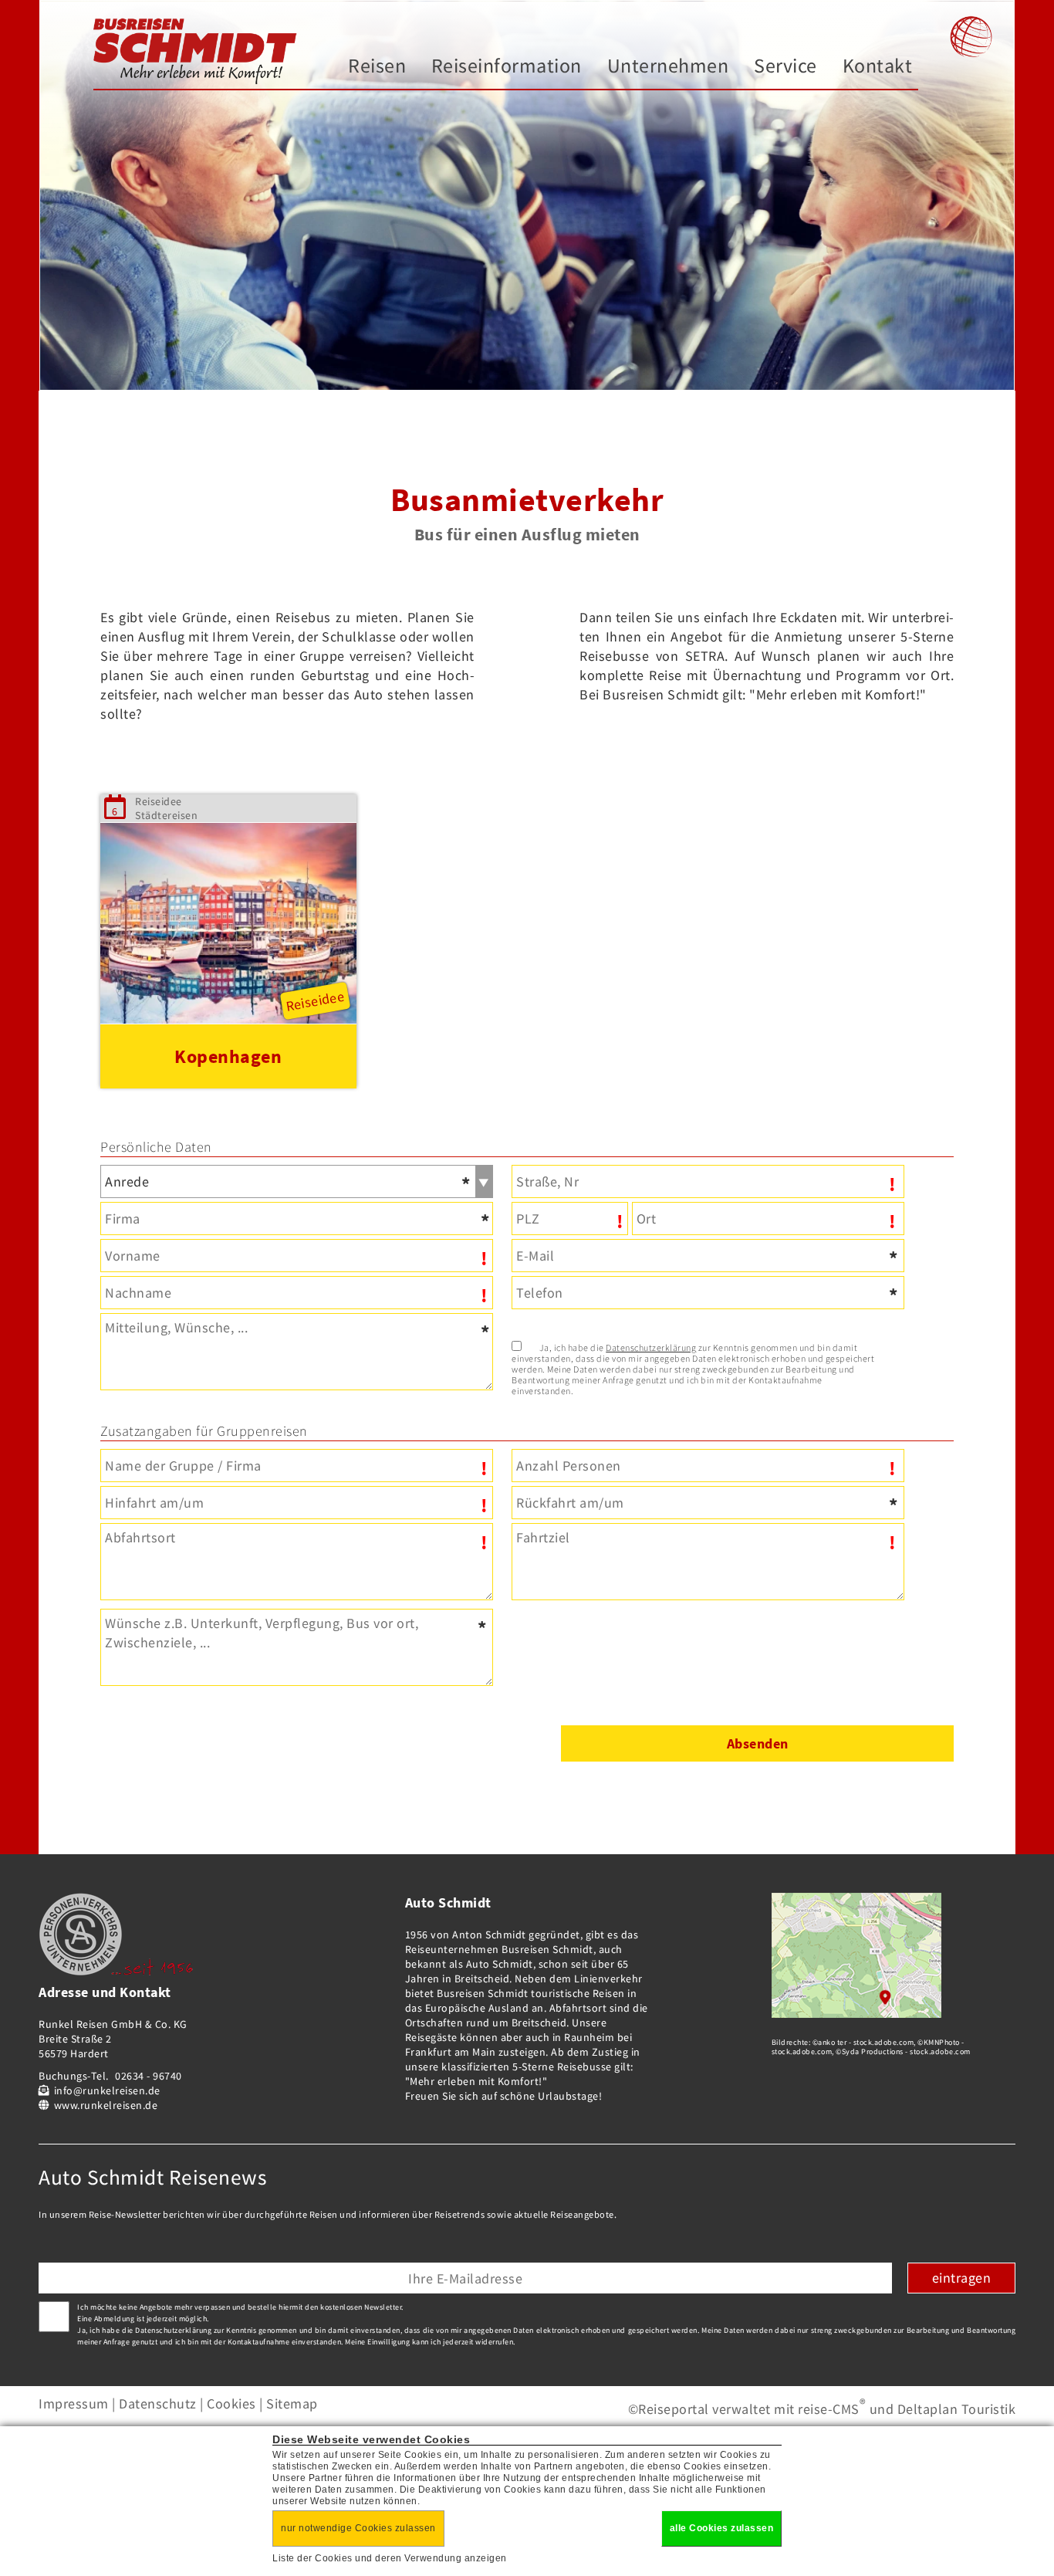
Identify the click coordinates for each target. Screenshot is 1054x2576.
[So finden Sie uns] (856, 2013)
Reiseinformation (507, 65)
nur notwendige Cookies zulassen (358, 2528)
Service (785, 65)
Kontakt (878, 65)
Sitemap (292, 2403)
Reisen (377, 65)
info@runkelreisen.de (107, 2090)
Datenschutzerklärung (651, 1347)
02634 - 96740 (149, 2076)
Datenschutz (158, 2403)
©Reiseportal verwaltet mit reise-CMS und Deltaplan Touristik (822, 2409)
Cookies (231, 2403)
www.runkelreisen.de (106, 2105)
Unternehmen (668, 65)
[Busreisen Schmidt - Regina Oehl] (196, 52)
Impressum (74, 2403)
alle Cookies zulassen (722, 2528)
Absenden (758, 1743)
